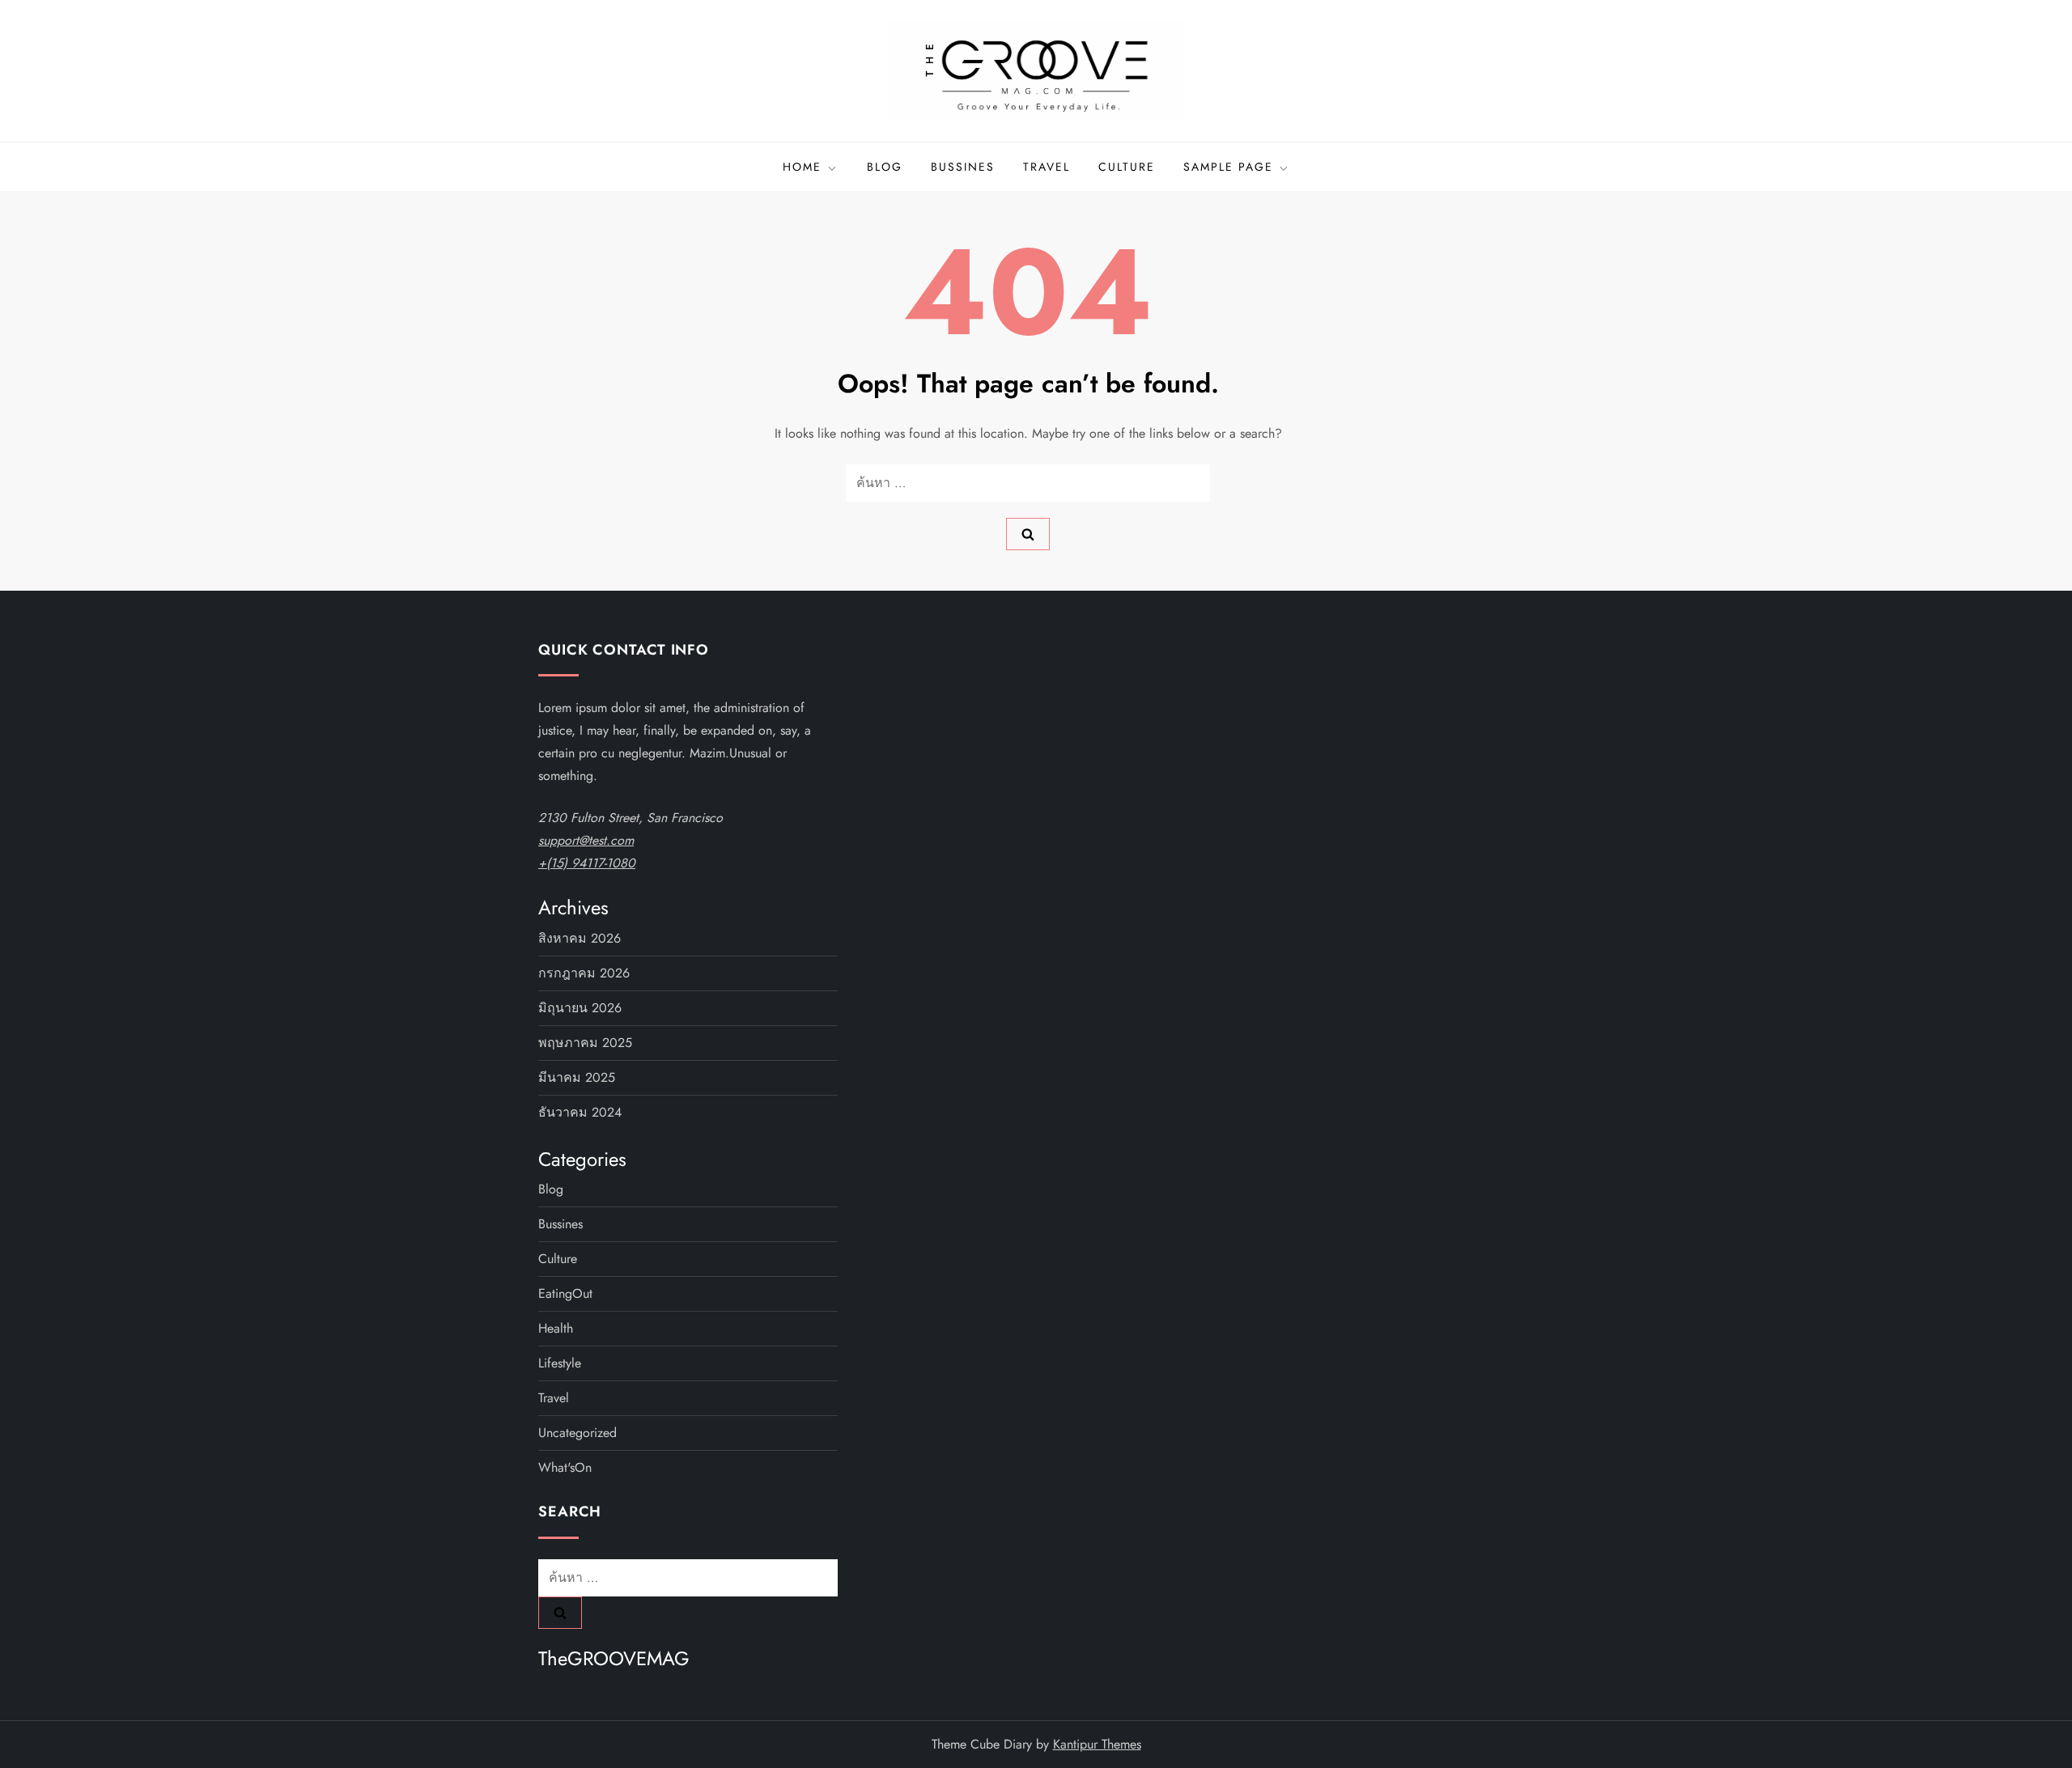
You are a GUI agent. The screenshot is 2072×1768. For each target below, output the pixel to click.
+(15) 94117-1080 (587, 863)
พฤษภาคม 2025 (585, 1043)
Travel (1047, 167)
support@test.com (586, 840)
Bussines (963, 167)
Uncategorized (577, 1433)
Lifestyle (560, 1363)
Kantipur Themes (1097, 1744)
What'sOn (565, 1467)
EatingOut (565, 1293)
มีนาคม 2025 (577, 1077)
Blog (885, 167)
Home (802, 167)
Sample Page (1228, 167)
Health (556, 1328)
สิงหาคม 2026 (580, 938)
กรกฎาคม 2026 (584, 973)
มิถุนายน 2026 (580, 1008)
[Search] (1028, 534)
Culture (1127, 167)
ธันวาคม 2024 (580, 1112)
